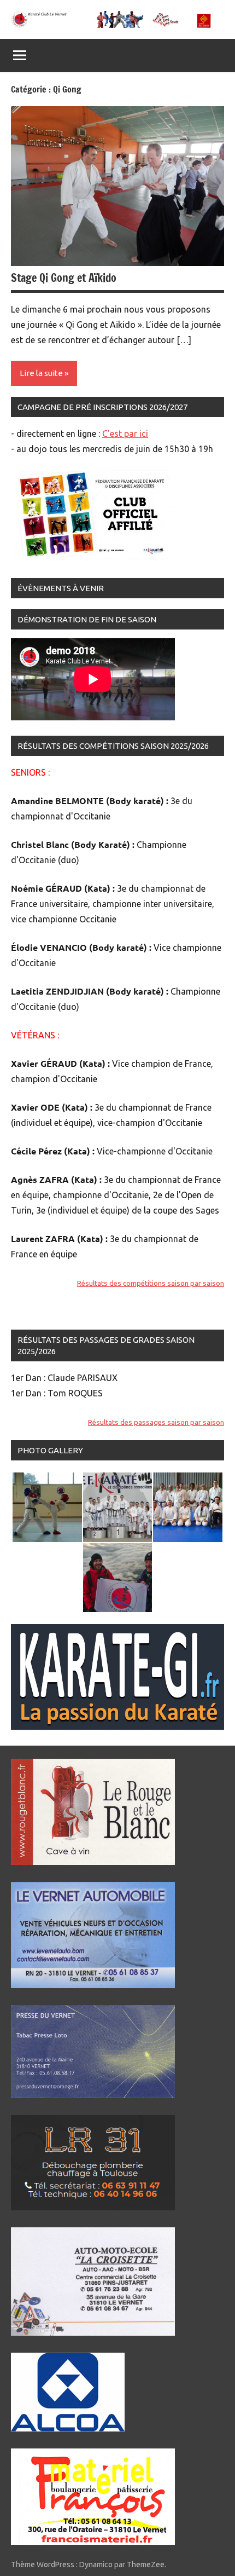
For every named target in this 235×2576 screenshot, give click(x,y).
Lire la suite (41, 373)
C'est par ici (125, 434)
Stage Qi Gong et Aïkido (64, 278)
